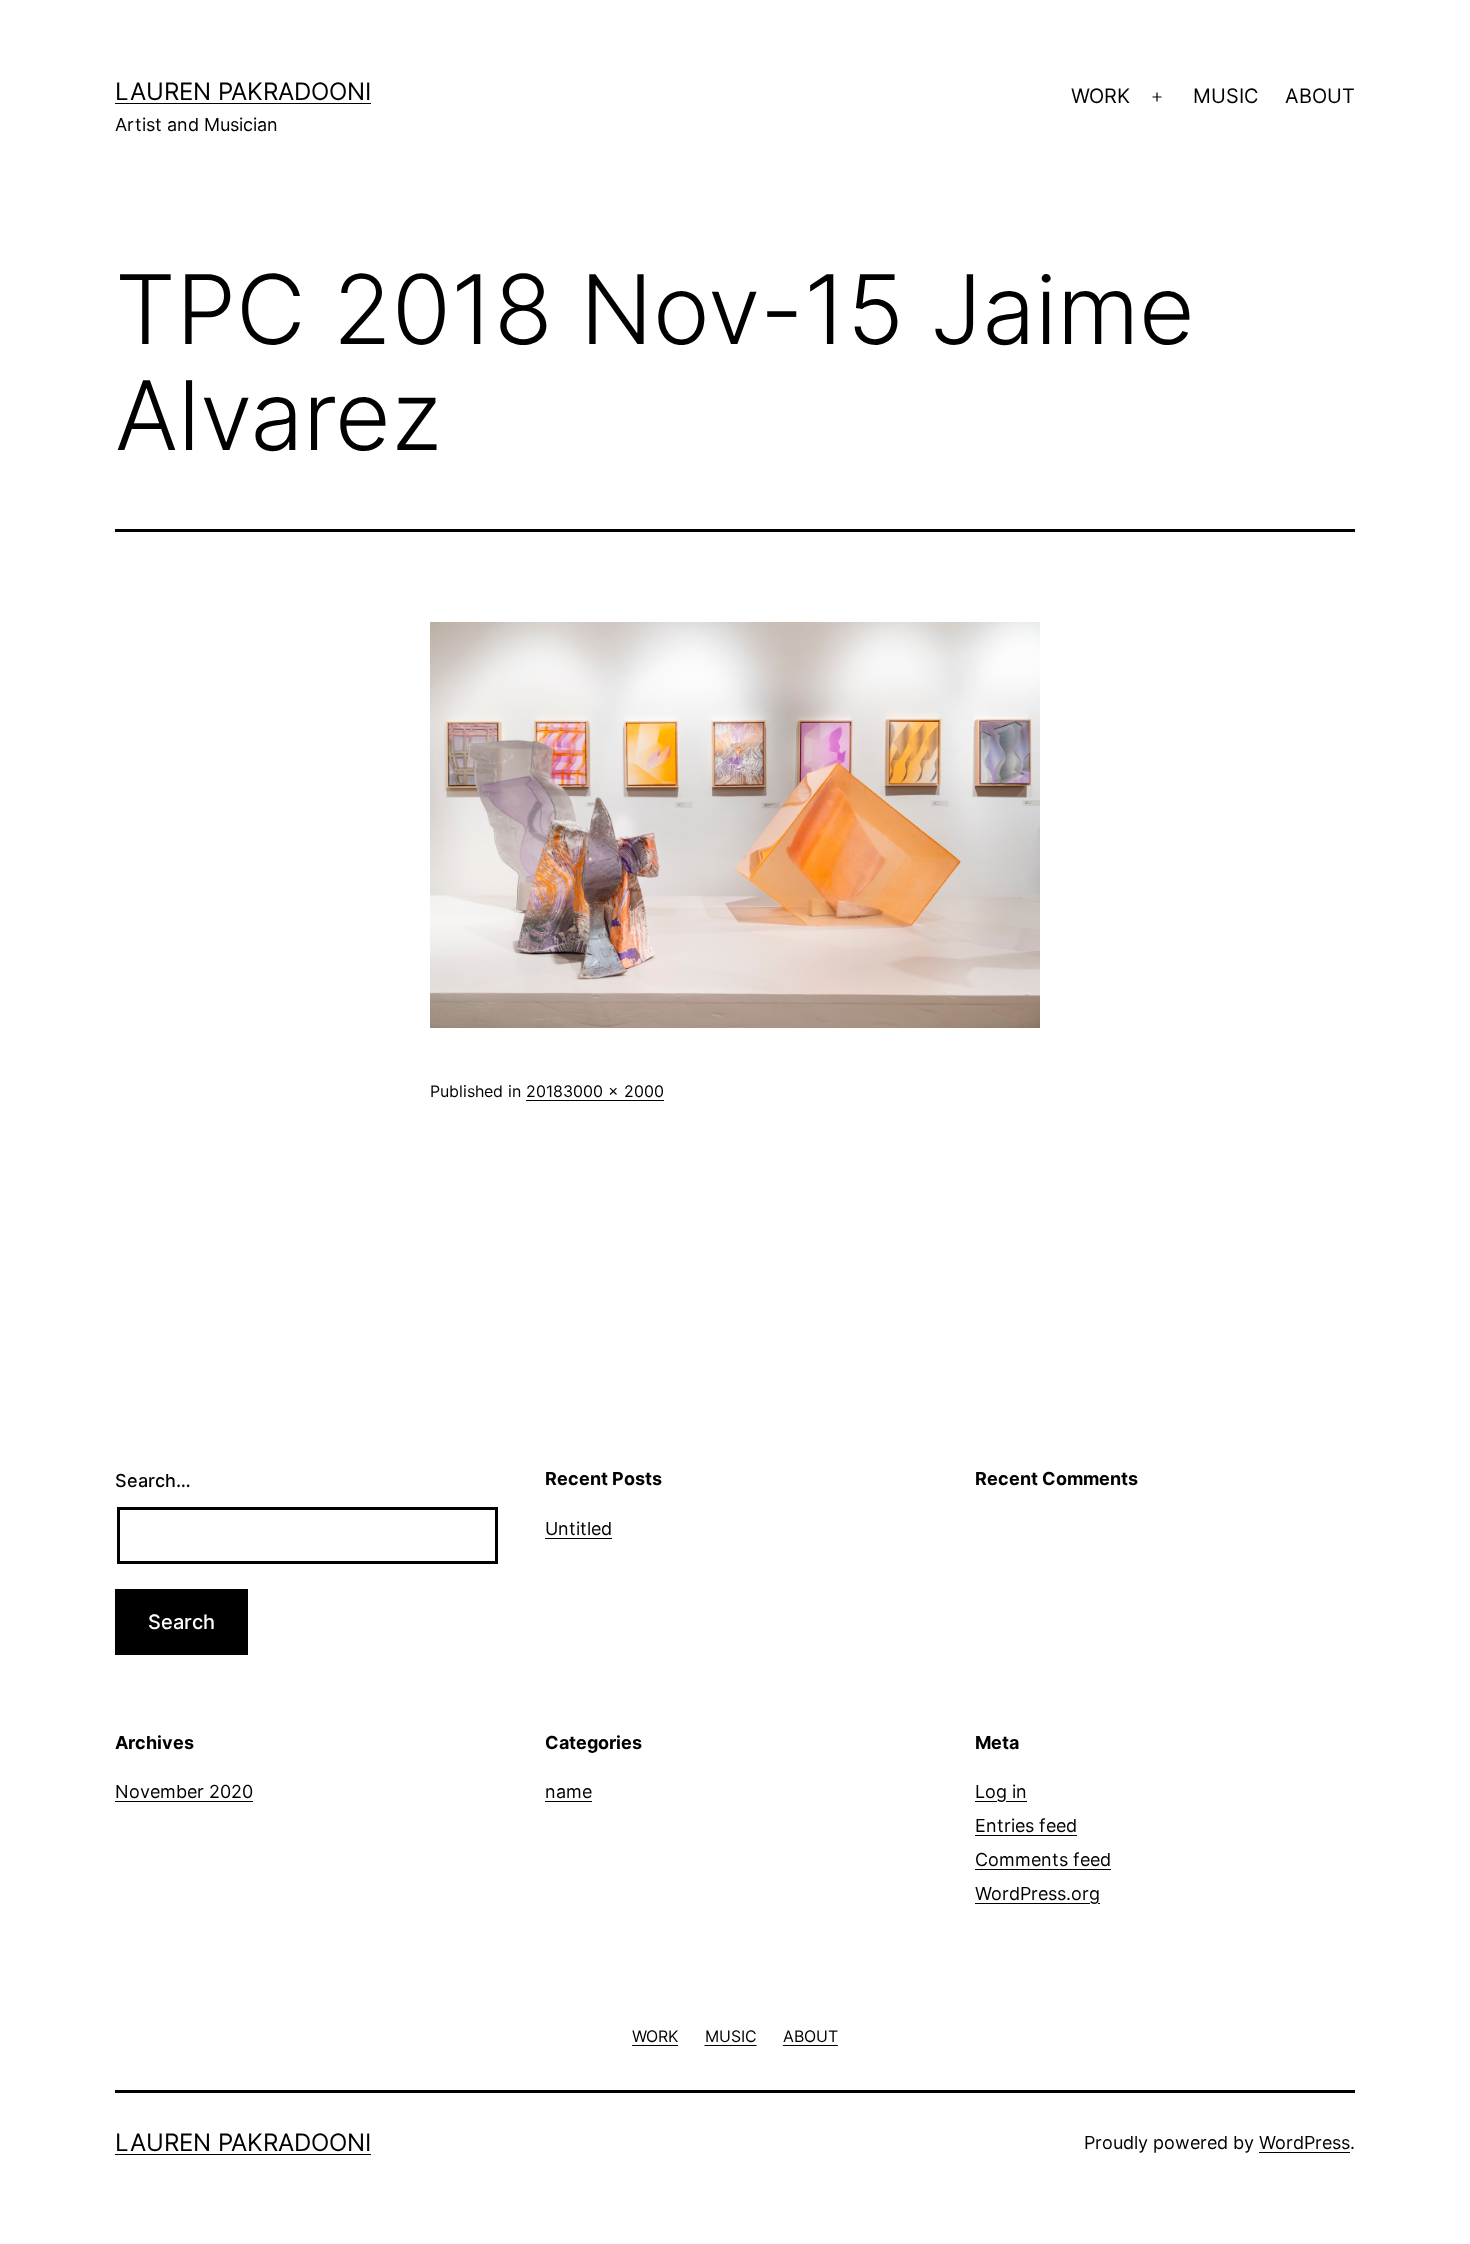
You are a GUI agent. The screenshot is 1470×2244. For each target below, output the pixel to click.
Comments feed (1043, 1859)
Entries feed (1026, 1825)
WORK (1100, 96)
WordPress (1304, 2142)
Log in (1001, 1791)
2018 (544, 1091)
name (568, 1791)
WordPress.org (1037, 1893)
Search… (153, 1480)
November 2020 (184, 1791)
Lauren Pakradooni (243, 91)
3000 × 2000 (613, 1091)
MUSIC (1226, 96)
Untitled (578, 1528)
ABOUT (1320, 96)
